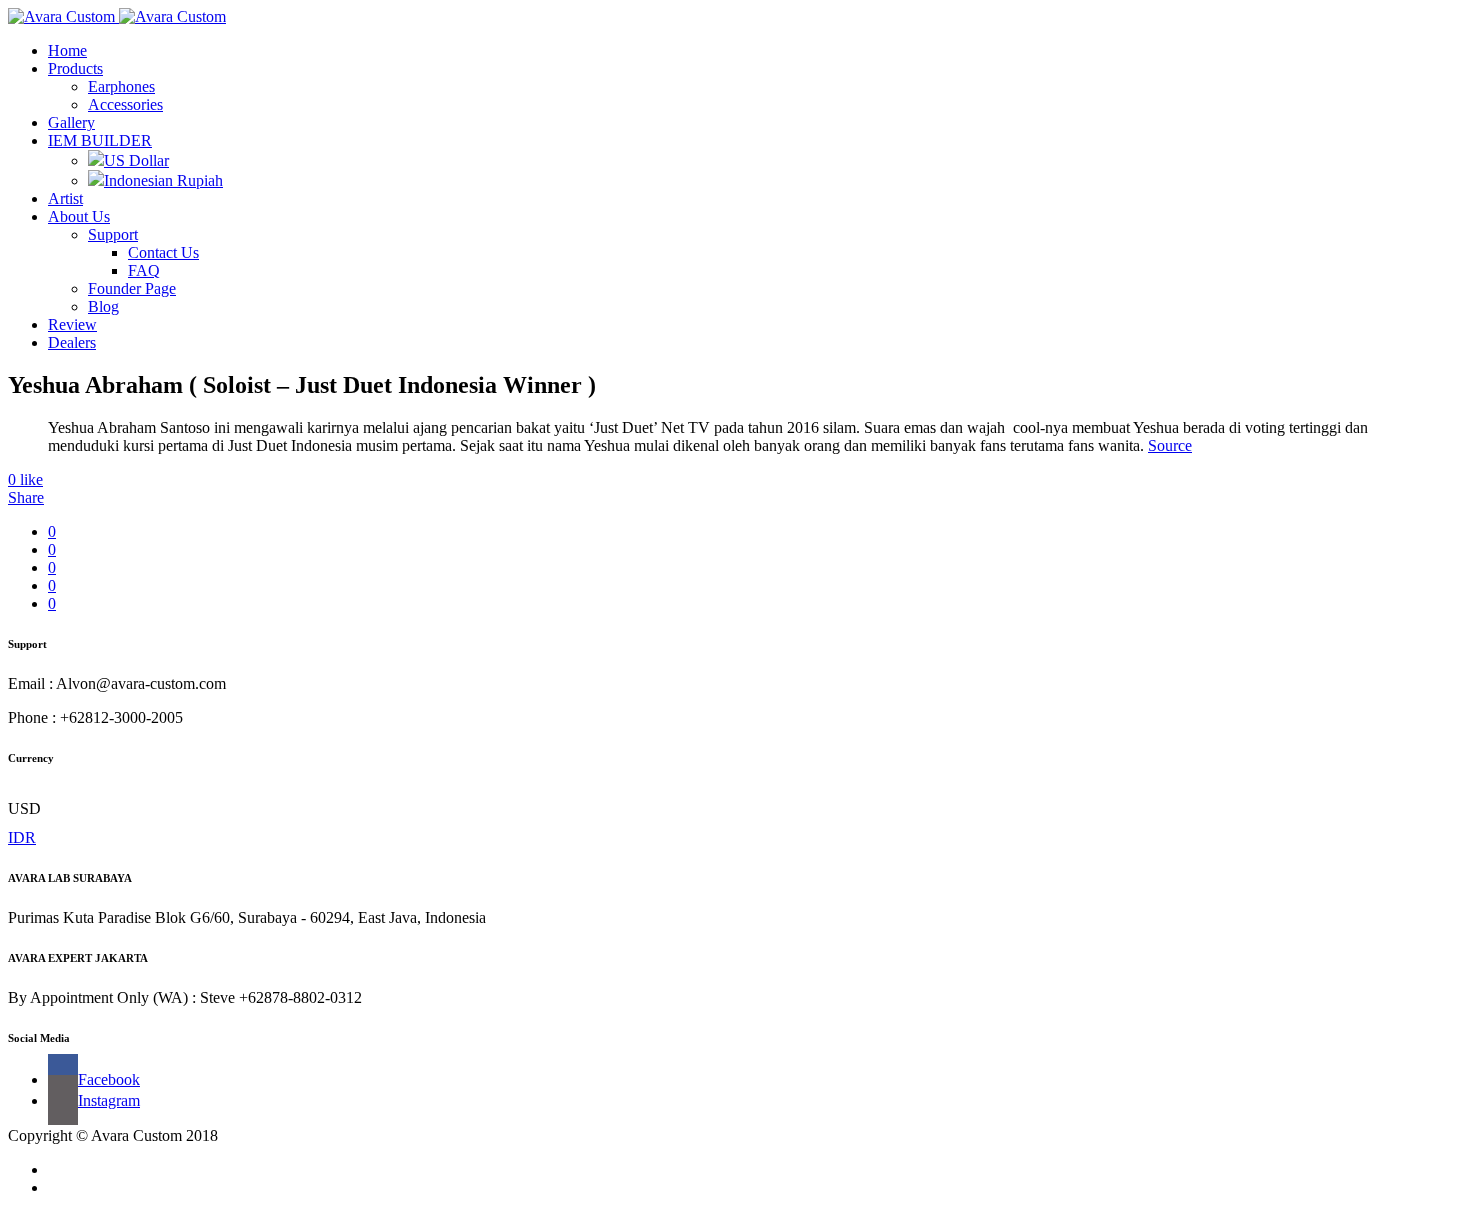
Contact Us (163, 252)
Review (72, 324)
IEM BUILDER (100, 140)
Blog (103, 306)
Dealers (72, 342)
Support (113, 234)
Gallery (71, 122)
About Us (79, 216)
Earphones (121, 86)
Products (75, 68)
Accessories (125, 104)
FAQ (144, 270)
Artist (65, 198)
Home (67, 50)
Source (1170, 445)
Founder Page (132, 288)
